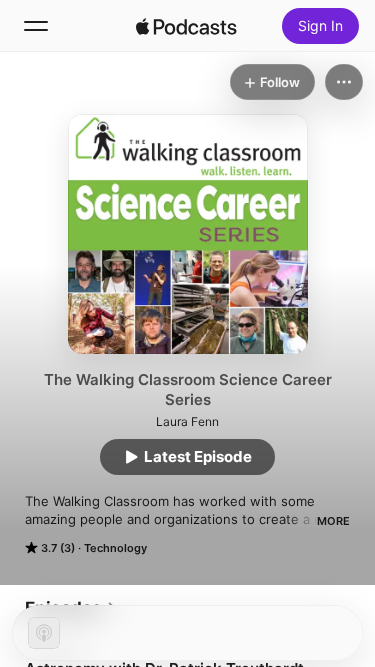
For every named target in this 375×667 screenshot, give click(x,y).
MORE (333, 521)
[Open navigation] (36, 26)
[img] (187, 26)
